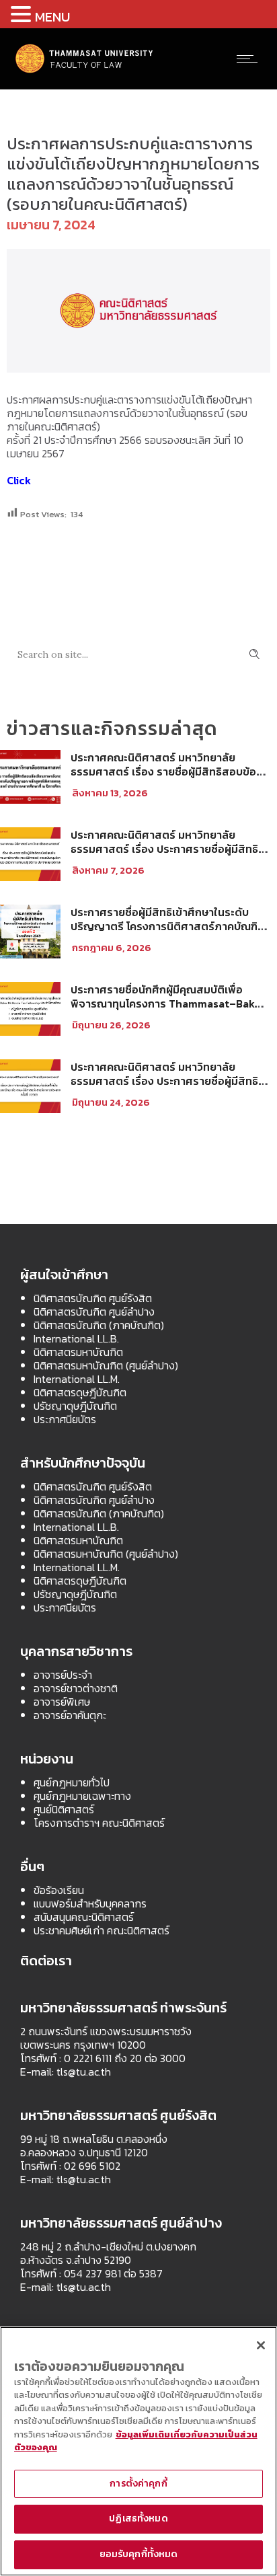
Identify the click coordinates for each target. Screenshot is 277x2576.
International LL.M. (77, 1379)
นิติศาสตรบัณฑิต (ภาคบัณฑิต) (99, 1325)
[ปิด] (261, 2345)
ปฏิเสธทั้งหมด (138, 2518)
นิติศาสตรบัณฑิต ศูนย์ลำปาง (94, 1312)
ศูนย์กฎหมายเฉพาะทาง (82, 1796)
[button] (23, 14)
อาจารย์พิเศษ (62, 1702)
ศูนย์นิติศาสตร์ (64, 1809)
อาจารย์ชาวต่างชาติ (76, 1688)
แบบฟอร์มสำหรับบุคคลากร (90, 1903)
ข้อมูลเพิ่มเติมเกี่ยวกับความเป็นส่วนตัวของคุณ (136, 2441)
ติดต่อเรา (46, 1961)
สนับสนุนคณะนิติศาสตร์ (84, 1917)
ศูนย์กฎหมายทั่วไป (72, 1782)
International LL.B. (76, 1338)
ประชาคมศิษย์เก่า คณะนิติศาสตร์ (102, 1930)
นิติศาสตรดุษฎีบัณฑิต (80, 1392)
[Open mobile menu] (250, 59)
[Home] (85, 71)
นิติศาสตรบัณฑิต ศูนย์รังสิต (93, 1298)
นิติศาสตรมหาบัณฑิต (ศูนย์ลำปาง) (106, 1365)
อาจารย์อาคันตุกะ (70, 1715)
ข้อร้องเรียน (59, 1890)
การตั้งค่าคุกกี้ (138, 2484)
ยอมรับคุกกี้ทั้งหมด (139, 2554)
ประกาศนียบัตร (65, 1419)
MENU (52, 17)
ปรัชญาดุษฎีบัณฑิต (75, 1406)
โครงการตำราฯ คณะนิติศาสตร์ (99, 1823)
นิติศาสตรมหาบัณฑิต (78, 1352)
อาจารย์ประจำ (63, 1675)
